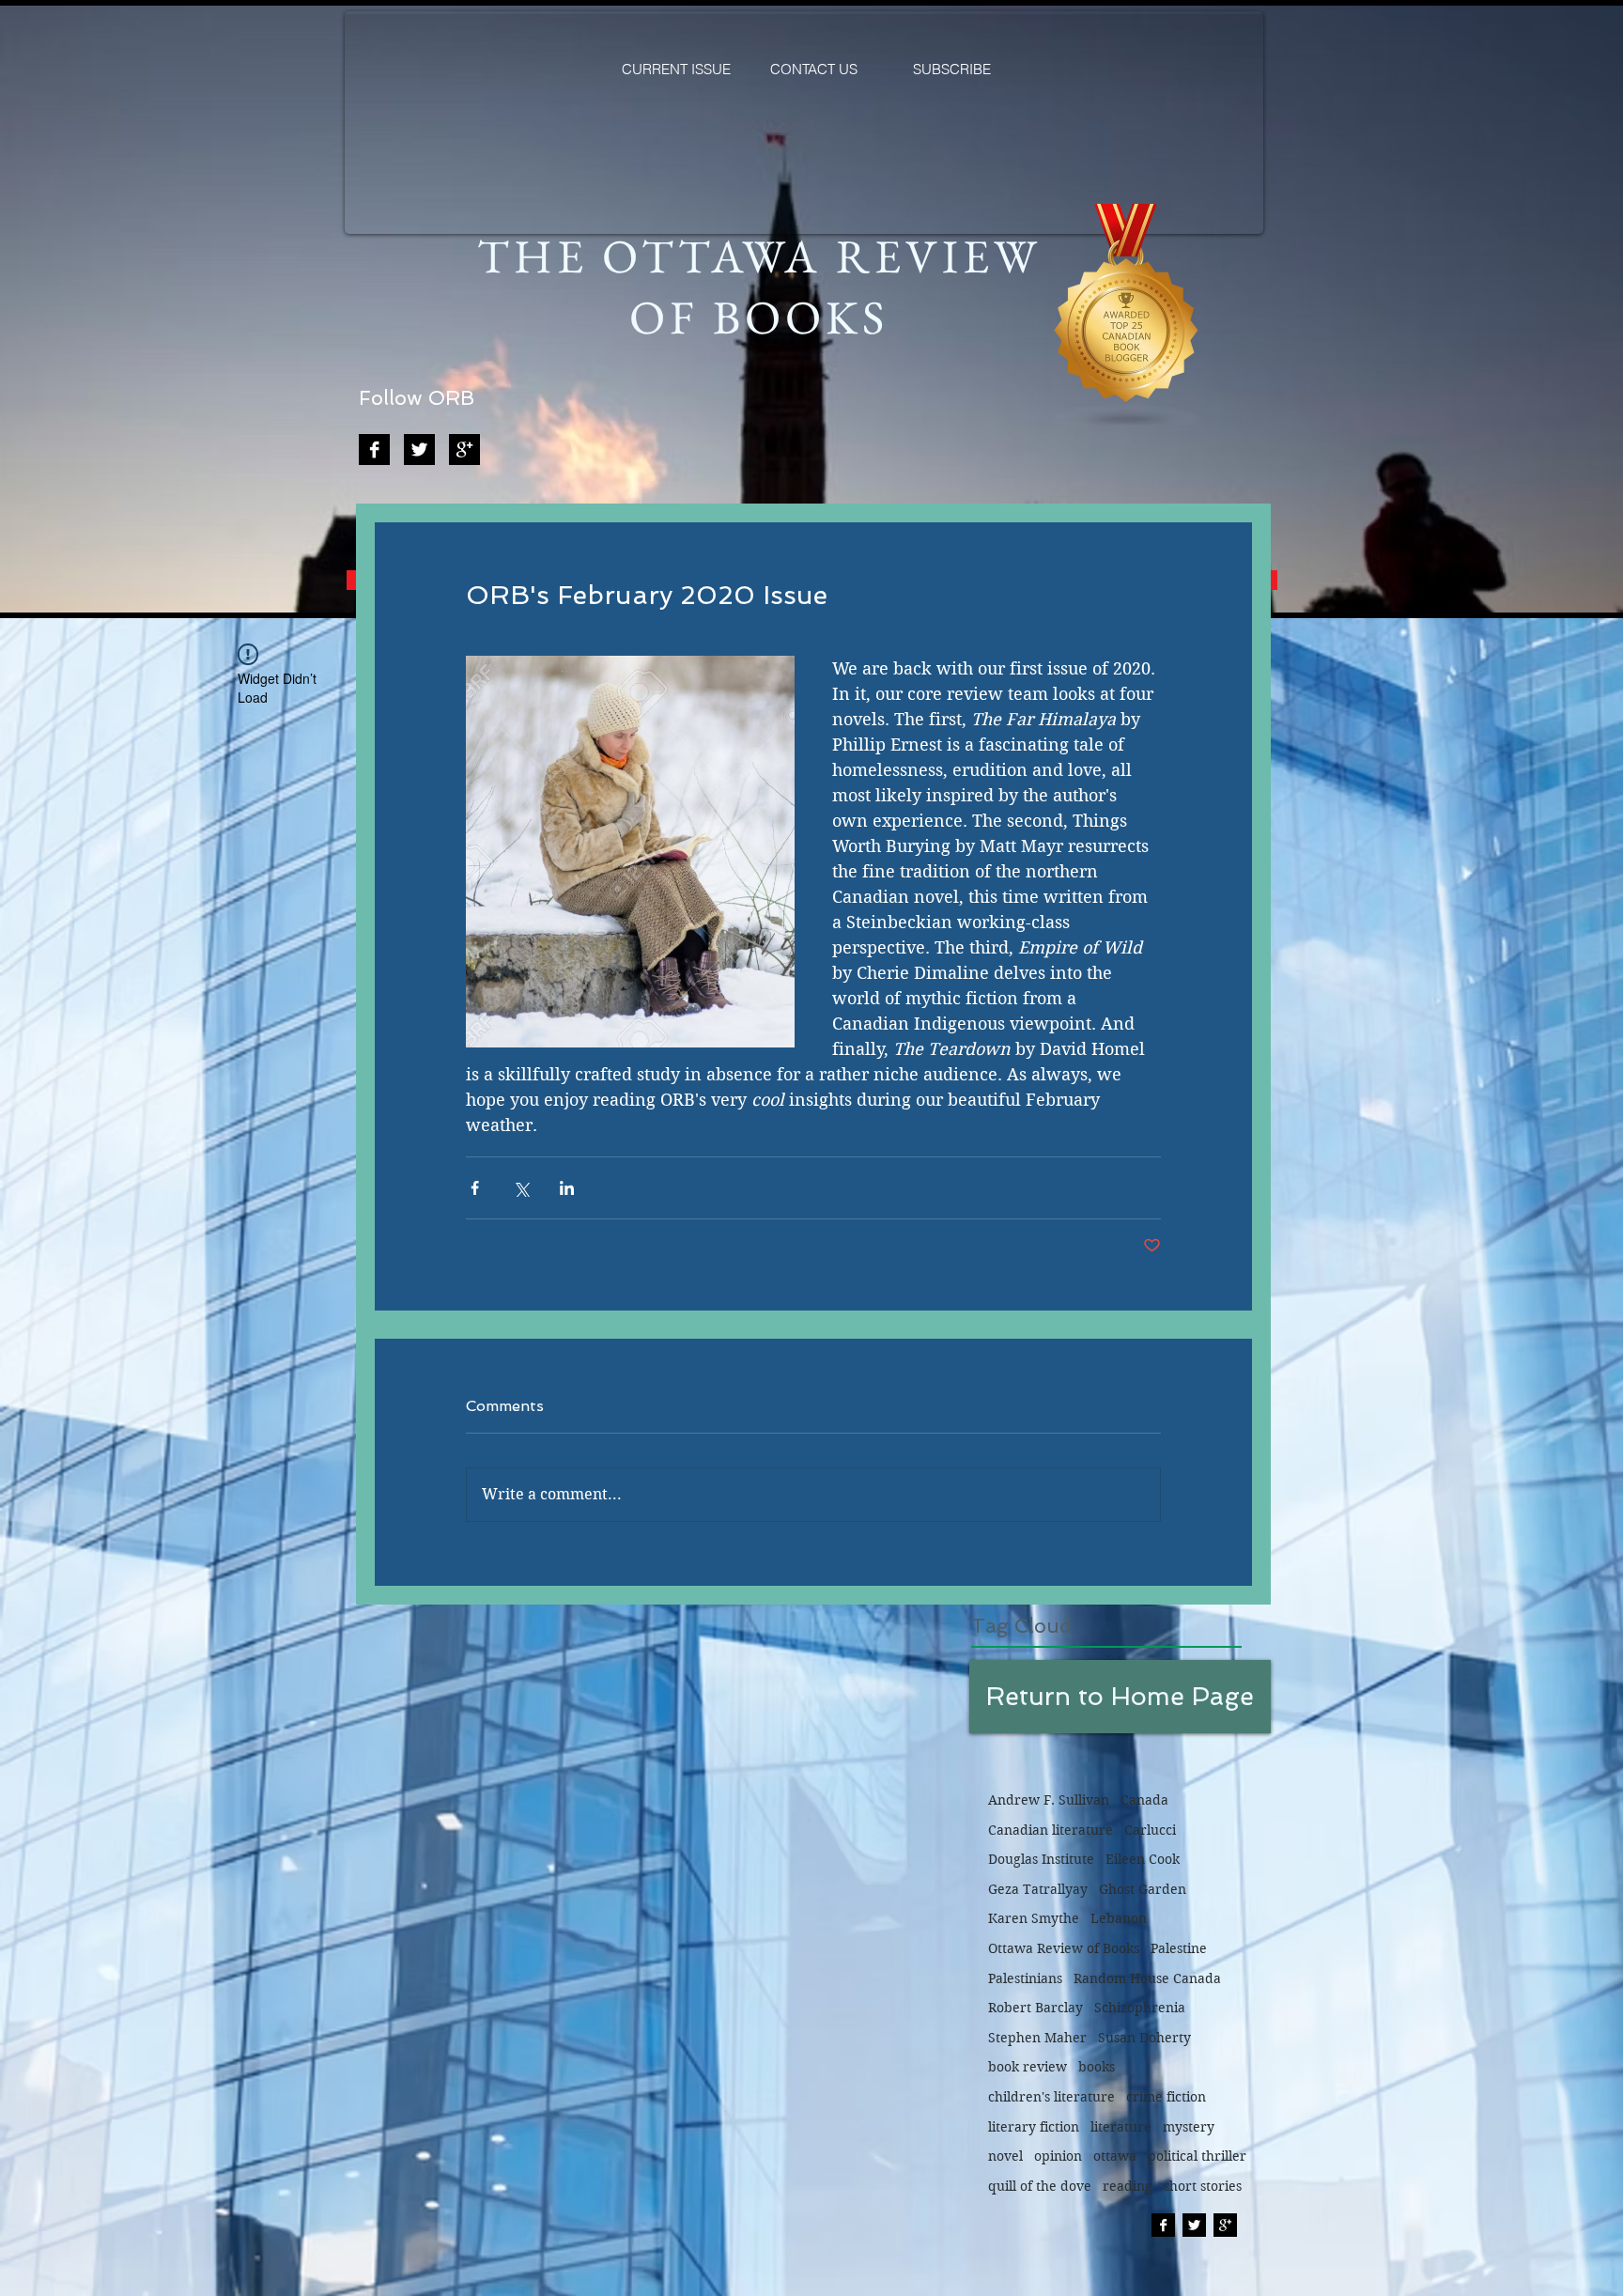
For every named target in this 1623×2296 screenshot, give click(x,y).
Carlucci (1150, 1830)
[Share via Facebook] (475, 1188)
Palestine (1179, 1948)
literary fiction (1034, 2127)
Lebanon (1119, 1918)
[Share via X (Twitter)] (521, 1188)
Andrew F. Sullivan (1049, 1800)
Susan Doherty (1144, 2038)
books (1097, 2067)
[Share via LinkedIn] (567, 1188)
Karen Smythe (1034, 1918)
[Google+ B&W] (464, 450)
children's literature (1051, 2097)
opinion (1058, 2156)
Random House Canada (1147, 1978)
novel (1005, 2156)
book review (1028, 2067)
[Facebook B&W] (374, 450)
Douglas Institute (1041, 1859)
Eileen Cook (1143, 1859)
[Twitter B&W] (419, 450)
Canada (1144, 1800)
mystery (1189, 2127)
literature (1121, 2127)
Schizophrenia (1140, 2008)
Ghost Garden (1143, 1889)
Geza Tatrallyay (1038, 1889)
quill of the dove (1040, 2186)
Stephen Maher (1037, 2038)
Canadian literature (1051, 1830)
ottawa (1115, 2156)
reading (1128, 2186)
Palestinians (1025, 1978)
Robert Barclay (1036, 2008)
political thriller (1197, 2156)
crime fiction (1166, 2097)
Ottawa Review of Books (1064, 1948)
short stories (1203, 2186)
